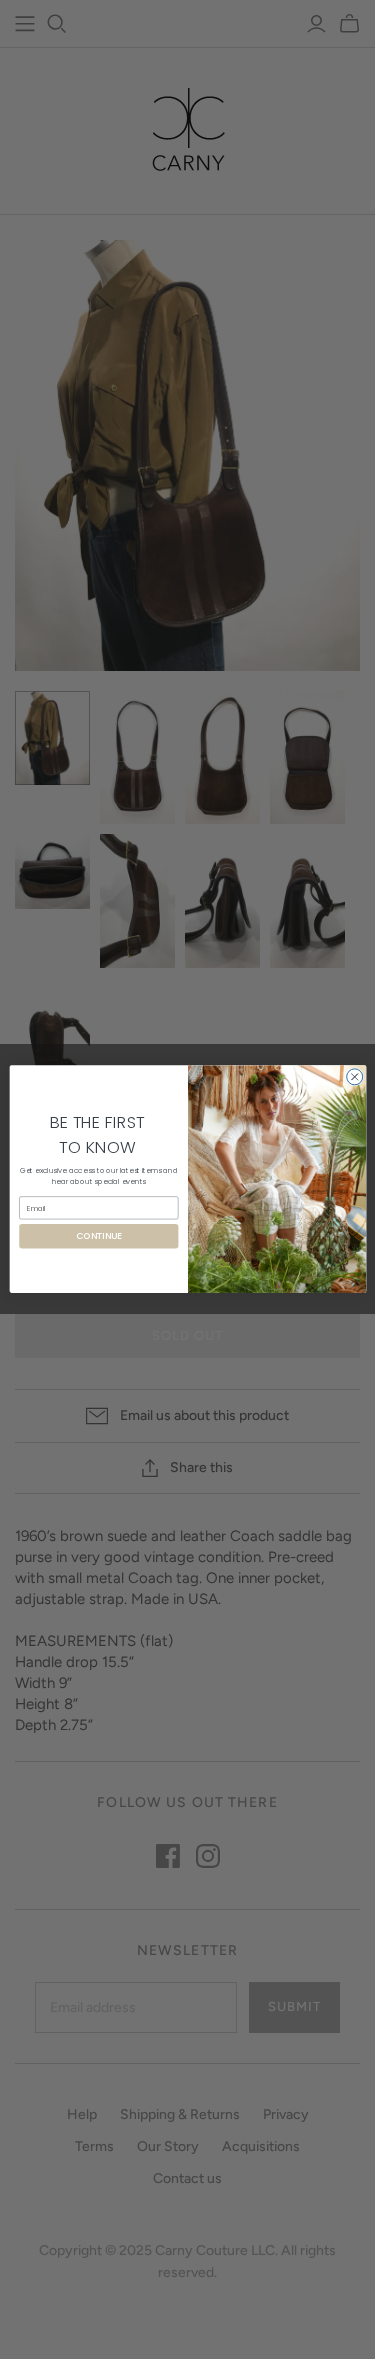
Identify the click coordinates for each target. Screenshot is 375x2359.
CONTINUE (98, 1236)
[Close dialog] (354, 1077)
